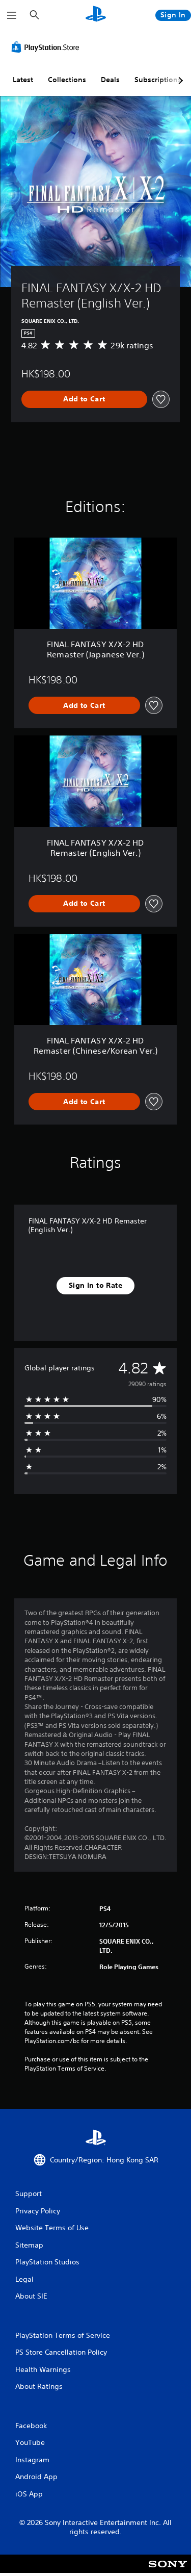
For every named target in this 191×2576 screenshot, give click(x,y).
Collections (67, 80)
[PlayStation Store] (47, 47)
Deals (110, 80)
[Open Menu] (12, 15)
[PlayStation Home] (96, 15)
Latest (23, 80)
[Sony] (168, 2571)
